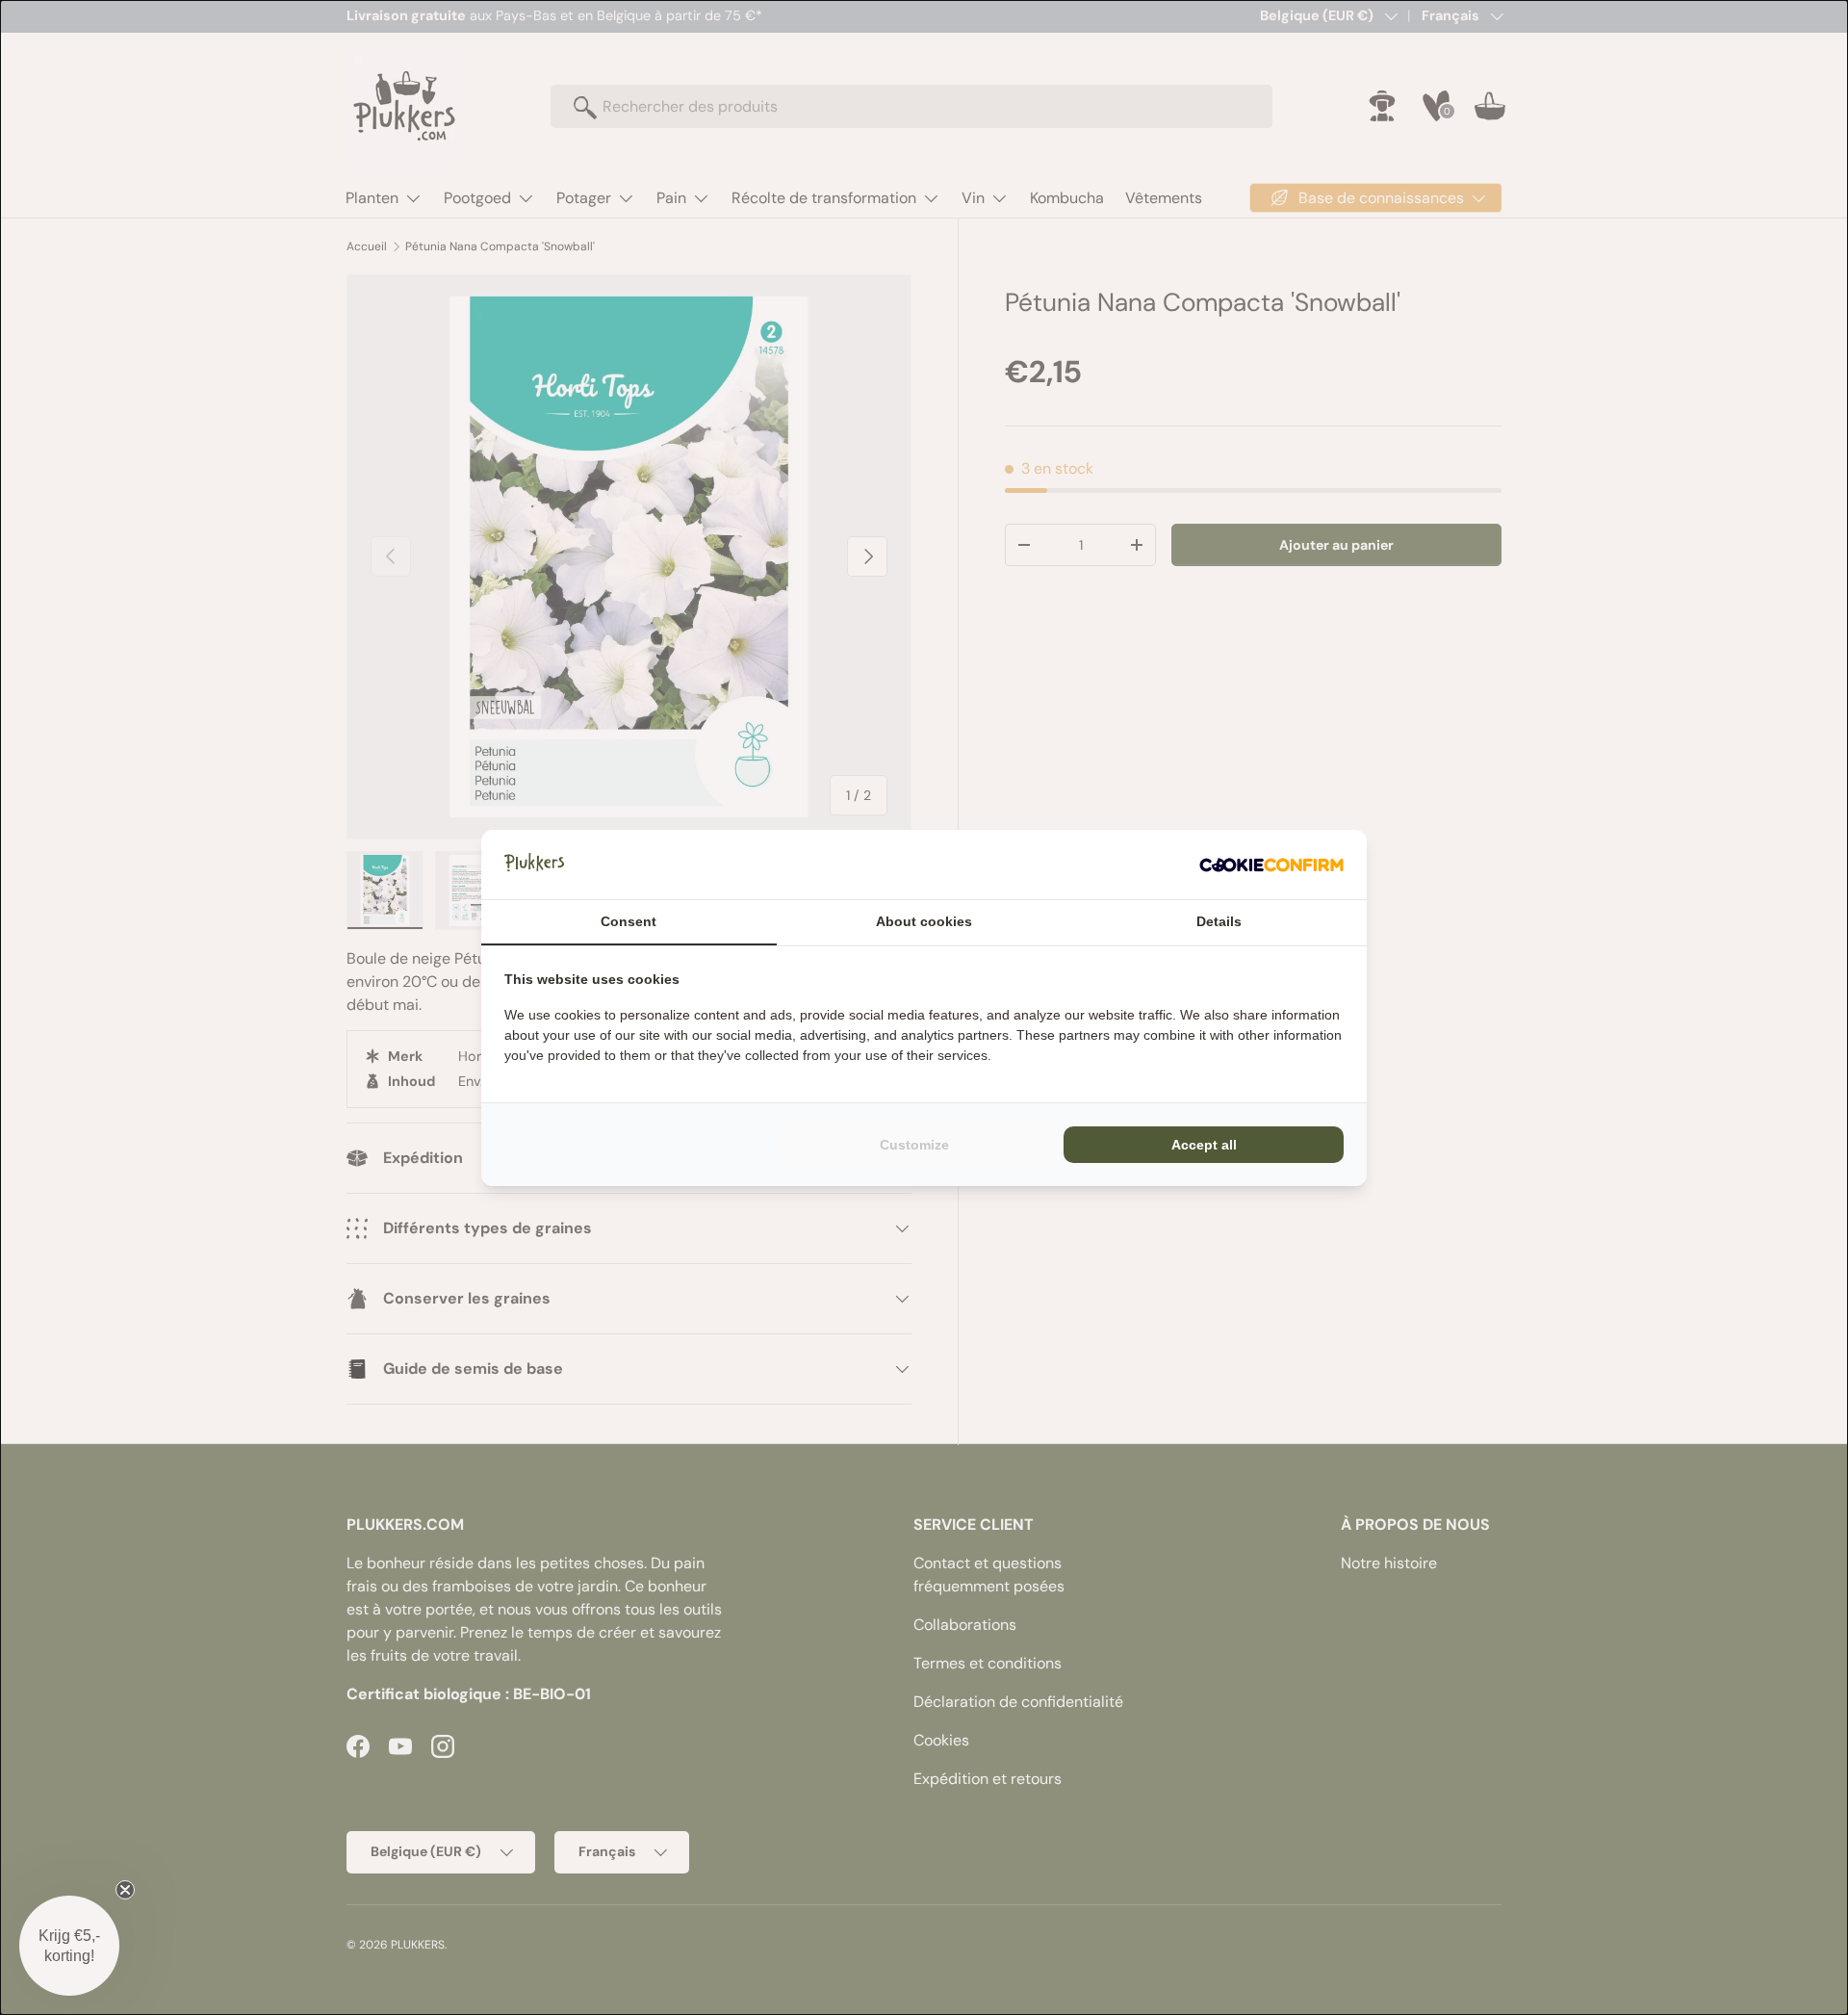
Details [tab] (1219, 921)
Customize (914, 1145)
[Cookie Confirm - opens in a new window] (1271, 865)
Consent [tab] (629, 921)
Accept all (1204, 1145)
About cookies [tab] (924, 921)
